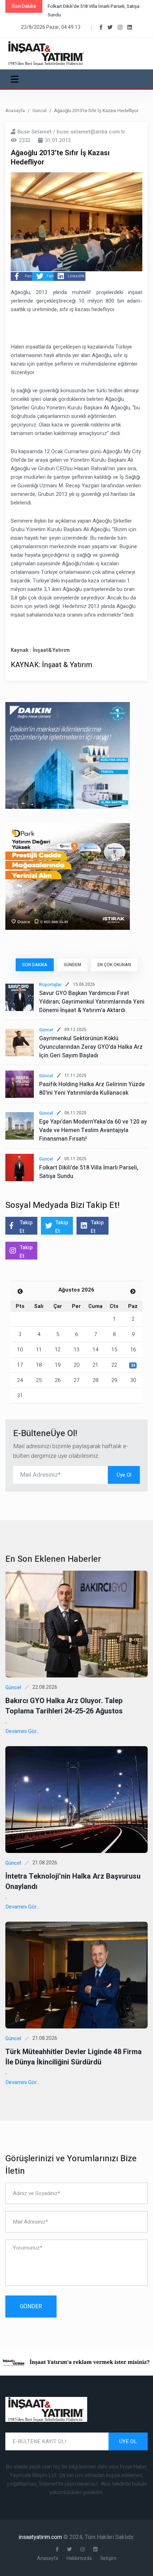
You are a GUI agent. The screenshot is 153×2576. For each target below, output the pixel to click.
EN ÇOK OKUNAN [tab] (114, 965)
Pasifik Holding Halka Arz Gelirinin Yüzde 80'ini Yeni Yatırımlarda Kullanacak (92, 1089)
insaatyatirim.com (41, 2537)
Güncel (39, 111)
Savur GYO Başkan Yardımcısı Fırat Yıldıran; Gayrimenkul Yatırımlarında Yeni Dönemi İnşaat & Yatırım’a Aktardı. (92, 1002)
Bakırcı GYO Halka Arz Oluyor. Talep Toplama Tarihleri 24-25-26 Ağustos (64, 1706)
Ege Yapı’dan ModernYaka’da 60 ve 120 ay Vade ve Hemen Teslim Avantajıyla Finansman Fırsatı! (93, 1130)
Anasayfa (15, 111)
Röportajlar (50, 985)
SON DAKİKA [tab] (35, 965)
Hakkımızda (79, 2558)
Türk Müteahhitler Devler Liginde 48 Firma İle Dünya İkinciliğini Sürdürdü (73, 2057)
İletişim (108, 2558)
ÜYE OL (128, 2441)
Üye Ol (124, 1475)
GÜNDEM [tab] (72, 965)
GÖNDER (31, 2307)
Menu (16, 79)
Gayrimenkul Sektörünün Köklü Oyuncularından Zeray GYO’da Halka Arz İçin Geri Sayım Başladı (91, 1047)
